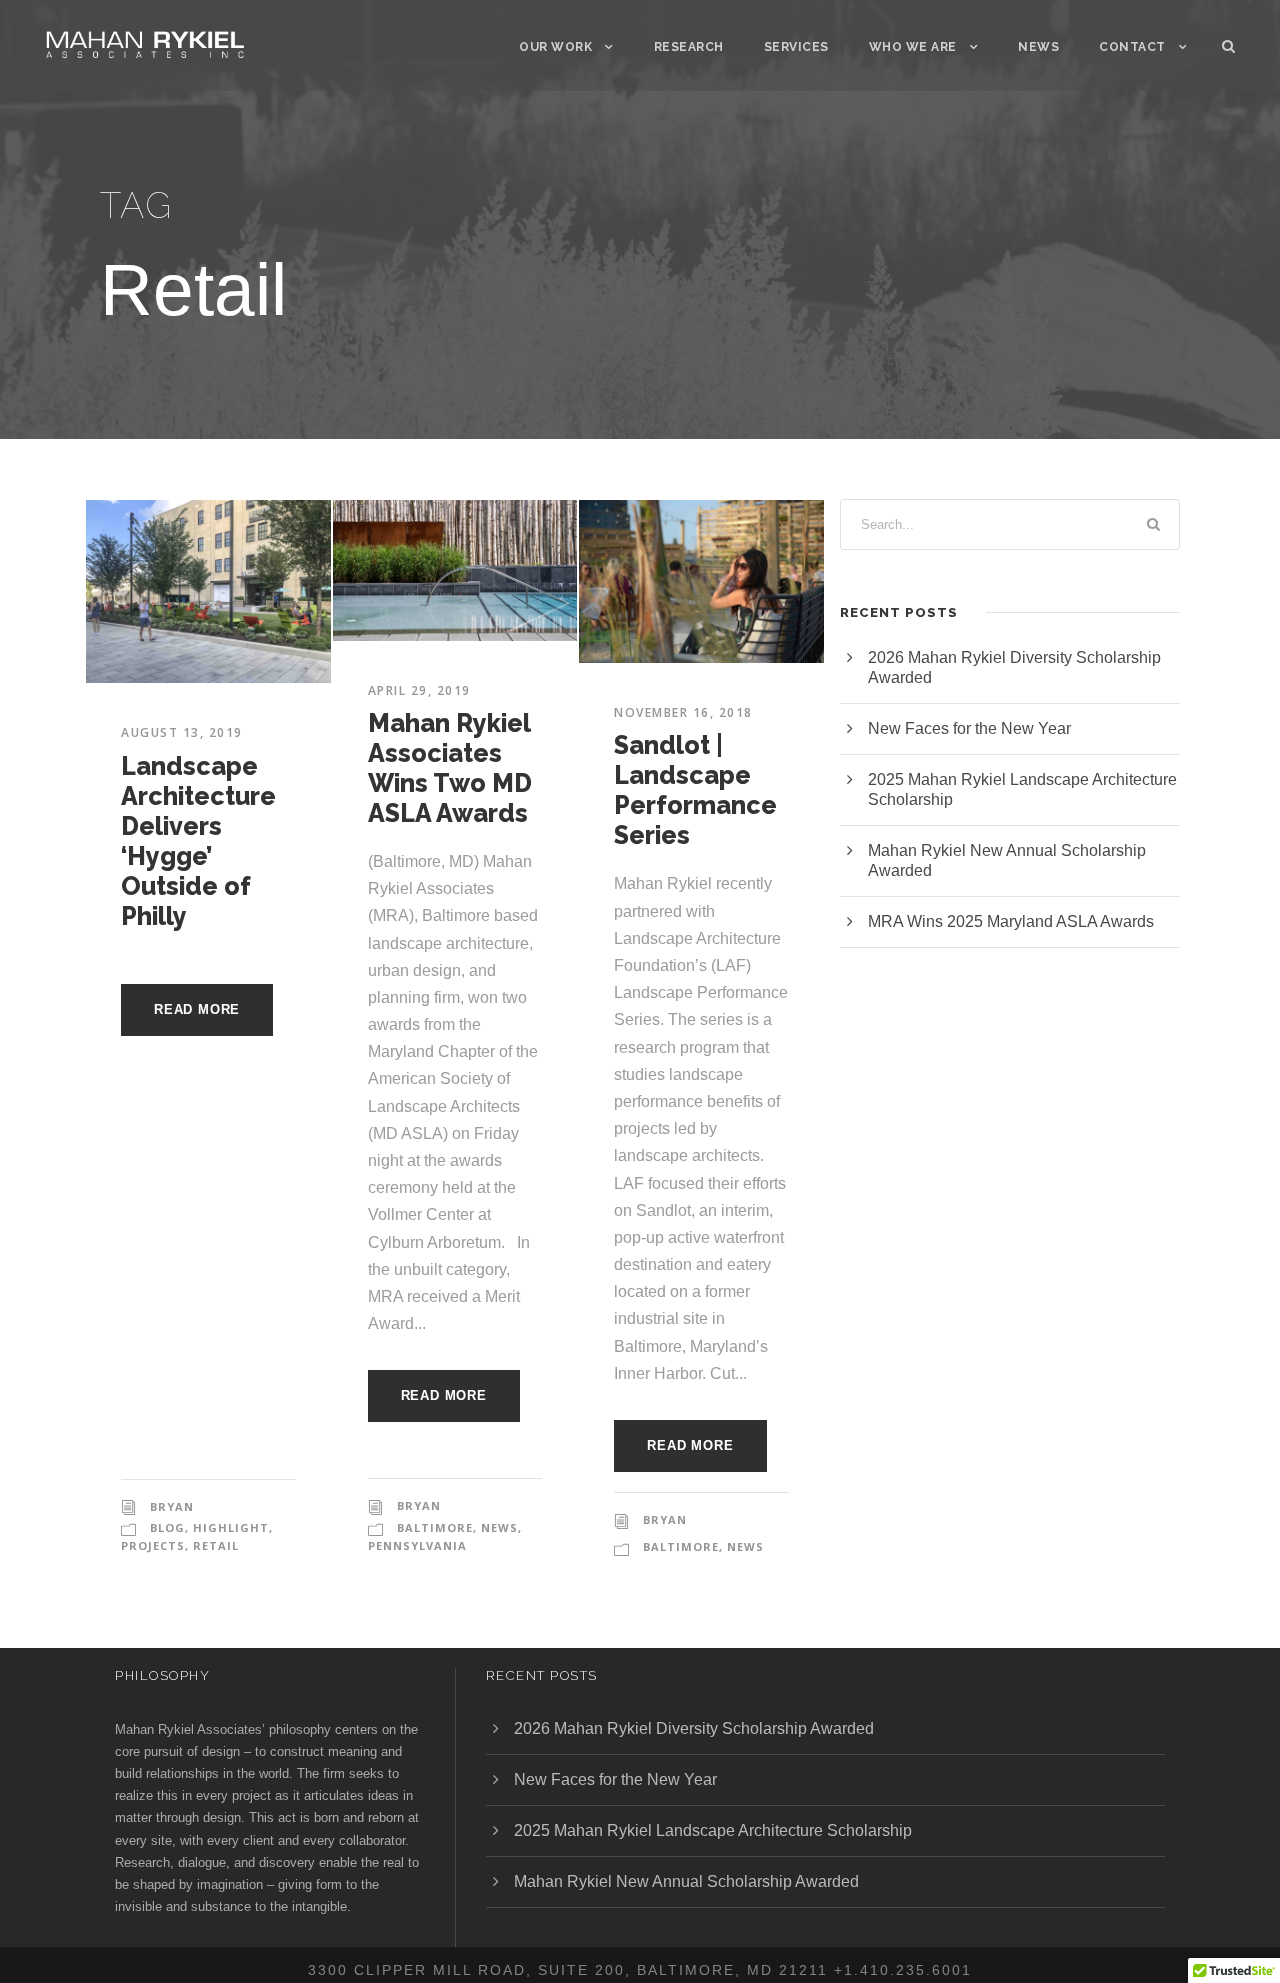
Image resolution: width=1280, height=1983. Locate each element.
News (1038, 47)
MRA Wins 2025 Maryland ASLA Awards (1011, 921)
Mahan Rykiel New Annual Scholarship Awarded (686, 1881)
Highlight (231, 1527)
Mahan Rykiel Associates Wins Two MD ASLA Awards (450, 768)
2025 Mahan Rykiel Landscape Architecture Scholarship (713, 1830)
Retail (216, 1545)
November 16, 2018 (683, 712)
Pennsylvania (417, 1545)
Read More (197, 1009)
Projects (153, 1545)
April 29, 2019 (419, 690)
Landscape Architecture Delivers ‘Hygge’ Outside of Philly (198, 841)
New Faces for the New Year (969, 728)
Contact (1132, 47)
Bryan (172, 1506)
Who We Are (913, 47)
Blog (167, 1527)
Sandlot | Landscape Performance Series (695, 790)
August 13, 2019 (182, 732)
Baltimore (435, 1527)
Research (689, 47)
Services (796, 47)
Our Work (555, 47)
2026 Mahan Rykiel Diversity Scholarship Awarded (694, 1728)
